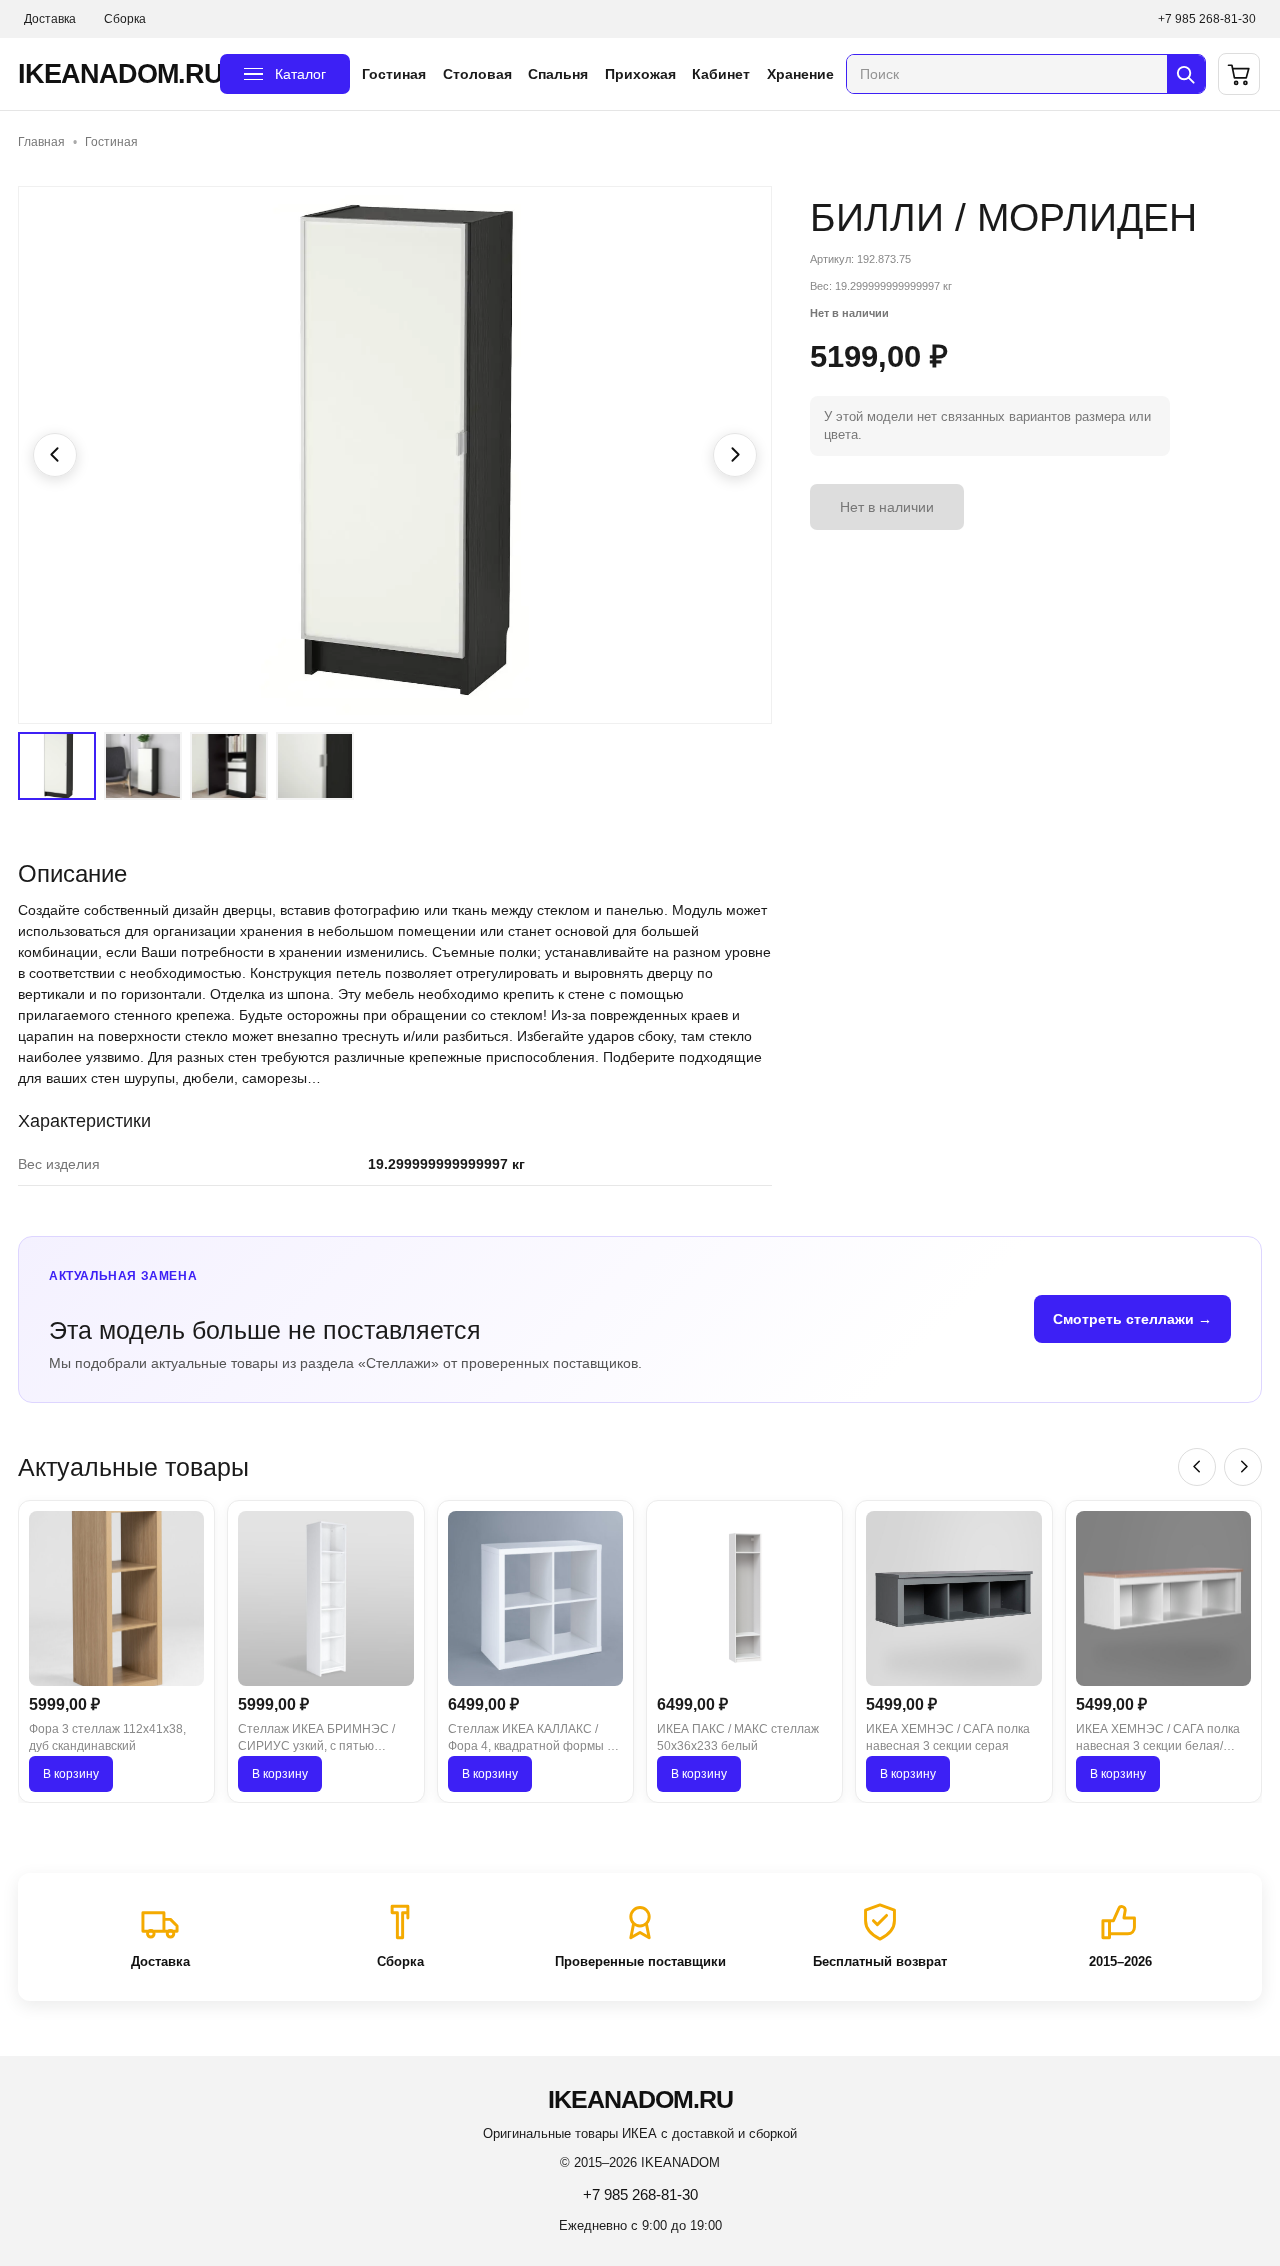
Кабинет (721, 74)
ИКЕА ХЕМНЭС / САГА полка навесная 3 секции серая (948, 1737)
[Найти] (1186, 74)
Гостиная (394, 74)
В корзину (71, 1774)
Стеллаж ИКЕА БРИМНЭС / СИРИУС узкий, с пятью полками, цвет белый (316, 1739)
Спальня (558, 74)
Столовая (477, 74)
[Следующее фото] (735, 455)
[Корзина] (1239, 74)
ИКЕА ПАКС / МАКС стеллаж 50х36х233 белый (738, 1737)
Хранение (800, 74)
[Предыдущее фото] (55, 455)
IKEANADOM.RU (113, 74)
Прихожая (640, 74)
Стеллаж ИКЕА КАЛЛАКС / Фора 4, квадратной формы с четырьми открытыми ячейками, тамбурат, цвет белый (530, 1739)
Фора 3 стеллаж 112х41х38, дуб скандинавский (107, 1737)
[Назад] (1197, 1467)
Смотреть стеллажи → (1132, 1319)
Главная (41, 142)
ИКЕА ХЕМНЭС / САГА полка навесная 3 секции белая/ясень (1158, 1739)
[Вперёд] (1243, 1467)
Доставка (50, 19)
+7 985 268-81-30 (1207, 19)
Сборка (125, 19)
